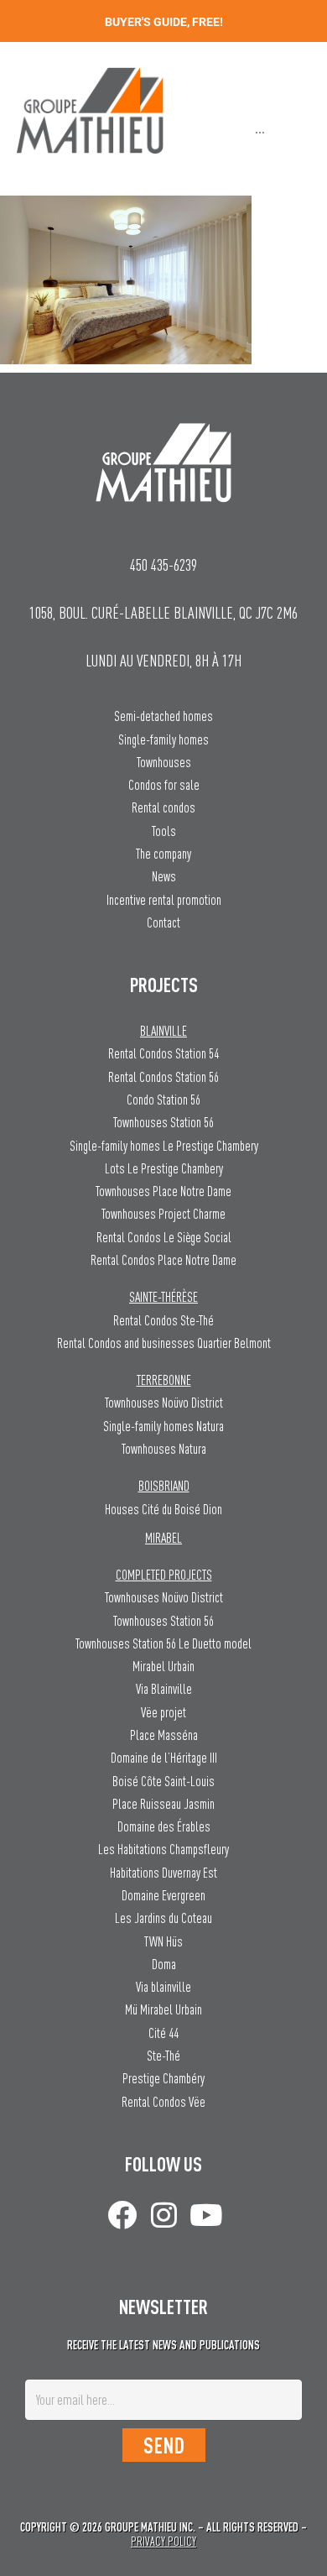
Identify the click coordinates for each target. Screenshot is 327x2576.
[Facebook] (122, 2215)
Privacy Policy (163, 2541)
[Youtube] (206, 2215)
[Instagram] (164, 2215)
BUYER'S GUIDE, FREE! (164, 22)
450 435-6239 (163, 564)
